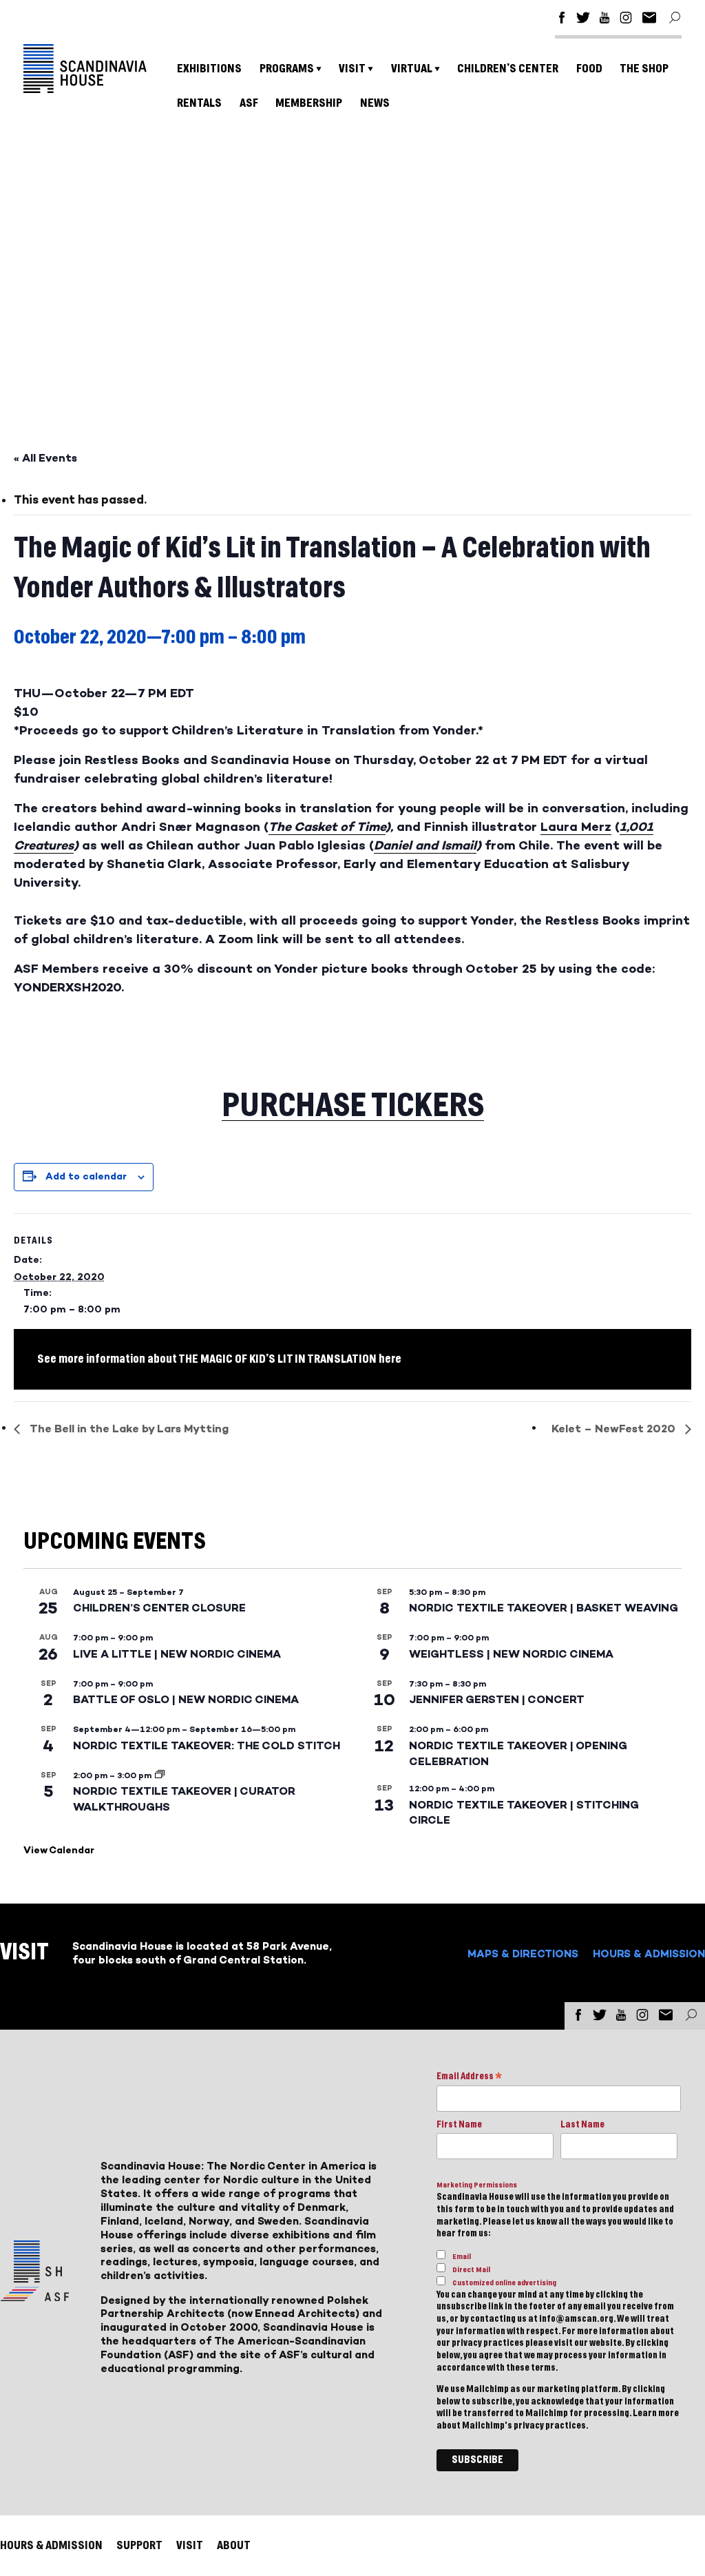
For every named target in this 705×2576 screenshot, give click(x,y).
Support (139, 2545)
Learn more (656, 2413)
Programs (287, 69)
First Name (459, 2125)
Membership (309, 103)
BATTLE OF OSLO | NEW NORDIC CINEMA (186, 1699)
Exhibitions (209, 69)
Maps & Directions (523, 1954)
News (375, 103)
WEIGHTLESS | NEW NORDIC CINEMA (511, 1654)
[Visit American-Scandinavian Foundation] (34, 2296)
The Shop (644, 69)
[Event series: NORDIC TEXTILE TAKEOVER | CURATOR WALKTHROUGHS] (160, 1775)
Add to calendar (86, 1176)
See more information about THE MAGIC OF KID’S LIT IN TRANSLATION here (219, 1359)
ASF (249, 103)
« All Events (45, 458)
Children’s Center (508, 69)
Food (589, 69)
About (234, 2545)
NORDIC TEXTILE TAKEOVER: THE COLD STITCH (207, 1745)
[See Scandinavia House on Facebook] (562, 20)
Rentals (199, 103)
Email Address (469, 2078)
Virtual (412, 69)
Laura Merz (576, 827)
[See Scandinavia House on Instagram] (626, 20)
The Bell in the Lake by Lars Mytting (128, 1429)
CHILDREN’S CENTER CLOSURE (159, 1608)
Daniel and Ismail (425, 845)
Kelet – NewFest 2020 (615, 1429)
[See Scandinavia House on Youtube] (604, 20)
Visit (352, 69)
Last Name (582, 2125)
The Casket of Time (327, 827)
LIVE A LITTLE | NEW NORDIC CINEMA (177, 1654)
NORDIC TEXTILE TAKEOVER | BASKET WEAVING (544, 1608)
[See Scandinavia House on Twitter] (583, 20)
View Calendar (59, 1850)
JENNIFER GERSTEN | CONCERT (497, 1699)
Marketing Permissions (477, 2185)
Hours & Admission (649, 1954)
